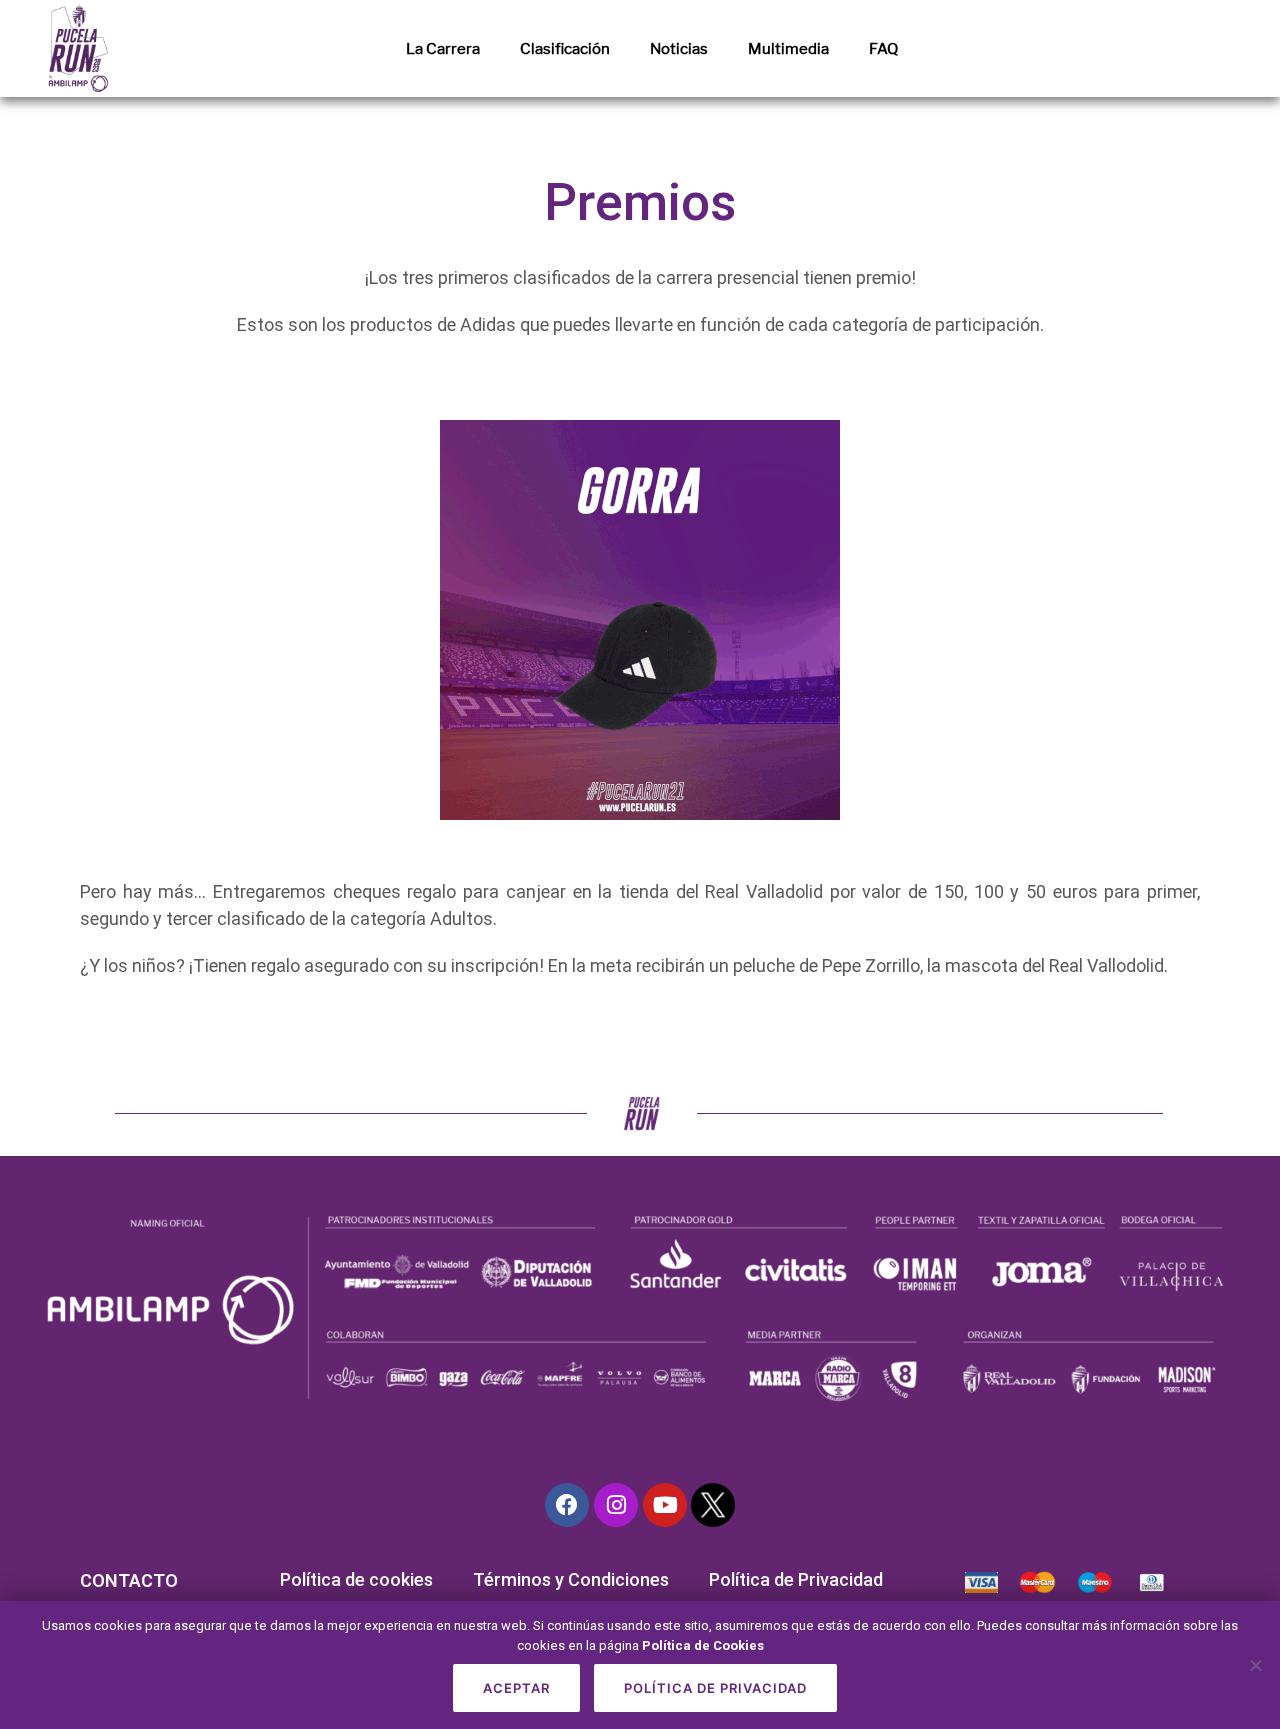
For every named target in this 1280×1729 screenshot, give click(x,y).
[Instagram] (616, 1505)
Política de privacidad (715, 1688)
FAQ (883, 49)
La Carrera (443, 49)
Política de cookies (356, 1579)
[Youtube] (665, 1505)
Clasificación (565, 49)
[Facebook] (567, 1505)
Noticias (679, 49)
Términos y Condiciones (571, 1579)
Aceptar (516, 1688)
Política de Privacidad (796, 1579)
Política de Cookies (703, 1645)
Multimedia (788, 49)
